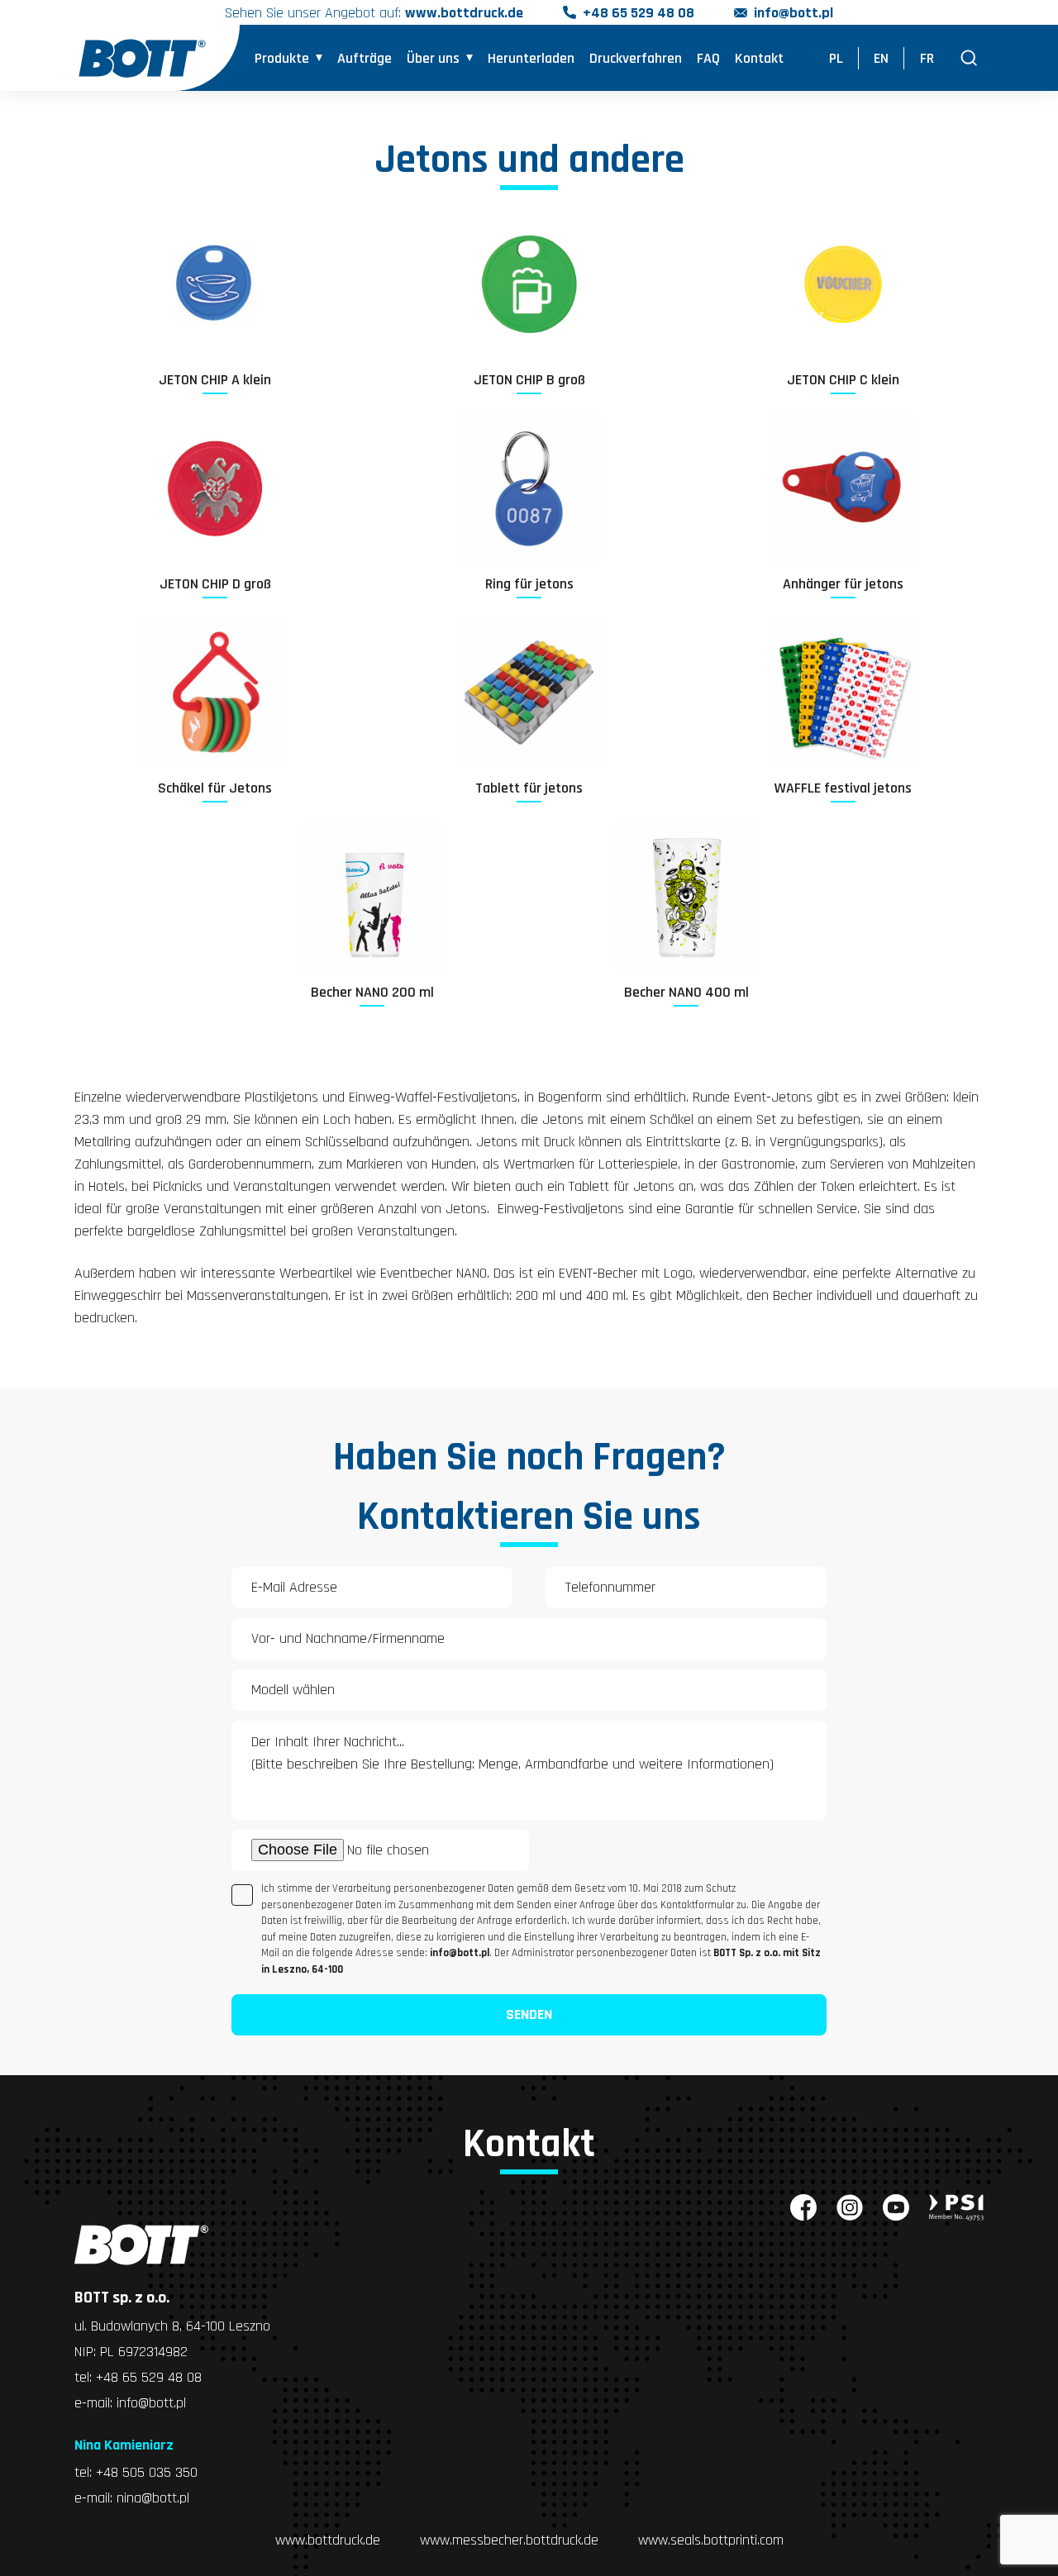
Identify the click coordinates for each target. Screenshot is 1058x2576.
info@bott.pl (793, 13)
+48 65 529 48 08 (639, 13)
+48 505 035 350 (147, 2472)
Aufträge (365, 58)
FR (927, 58)
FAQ (708, 58)
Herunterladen (531, 58)
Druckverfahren (636, 58)
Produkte (282, 58)
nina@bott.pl (153, 2498)
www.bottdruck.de (328, 2540)
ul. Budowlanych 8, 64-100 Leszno (172, 2326)
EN (881, 58)
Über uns (433, 58)
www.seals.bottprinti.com (711, 2540)
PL (836, 58)
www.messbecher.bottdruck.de (509, 2540)
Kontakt (759, 58)
